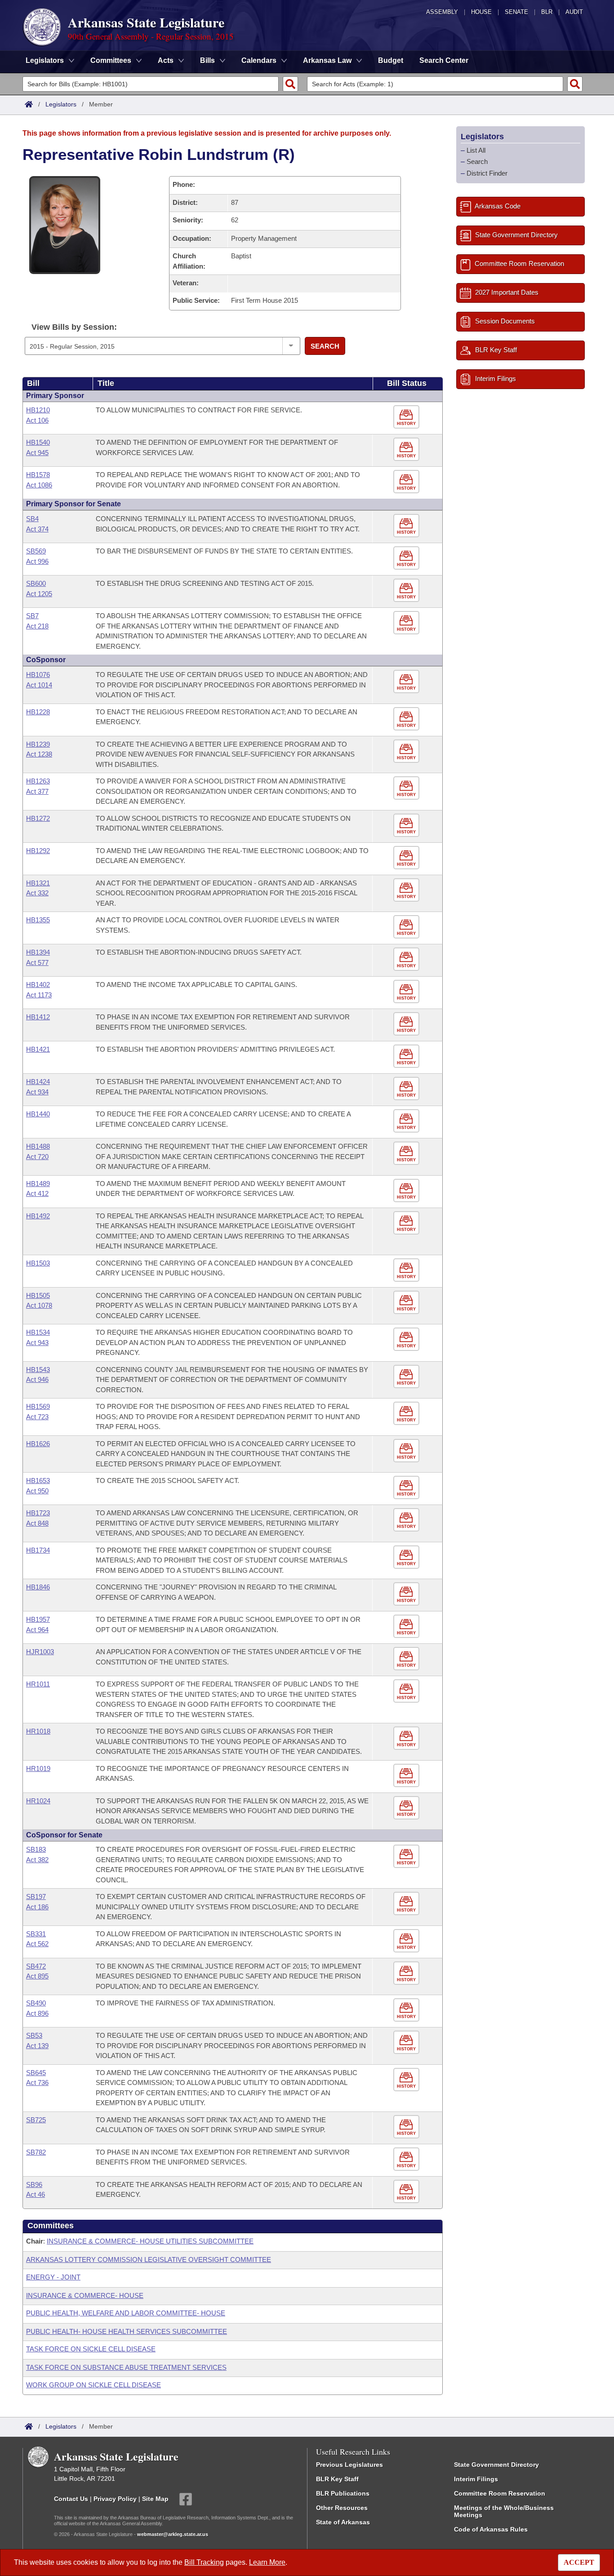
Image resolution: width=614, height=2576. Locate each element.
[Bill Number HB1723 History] (407, 1520)
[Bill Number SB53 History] (407, 2043)
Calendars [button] (259, 60)
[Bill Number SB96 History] (407, 2192)
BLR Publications (343, 2493)
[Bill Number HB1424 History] (407, 1089)
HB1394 (38, 952)
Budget (391, 60)
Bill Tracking (204, 2562)
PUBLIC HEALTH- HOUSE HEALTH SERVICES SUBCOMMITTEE (127, 2331)
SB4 (32, 519)
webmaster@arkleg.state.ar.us (173, 2534)
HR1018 (38, 1731)
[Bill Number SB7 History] (407, 623)
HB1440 (38, 1114)
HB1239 (38, 744)
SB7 (32, 616)
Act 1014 (39, 685)
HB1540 (38, 442)
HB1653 (38, 1481)
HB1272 (38, 818)
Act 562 (37, 1944)
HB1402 (38, 985)
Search (325, 346)
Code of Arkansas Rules (491, 2529)
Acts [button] (166, 60)
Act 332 (37, 893)
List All (476, 150)
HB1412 (38, 1017)
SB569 (36, 551)
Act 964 (37, 1630)
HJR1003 (40, 1652)
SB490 (36, 2003)
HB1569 (38, 1406)
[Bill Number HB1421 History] (407, 1056)
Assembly (442, 12)
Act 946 (37, 1379)
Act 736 (37, 2082)
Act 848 (37, 1523)
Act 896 (37, 2013)
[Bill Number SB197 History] (407, 1904)
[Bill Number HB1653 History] (407, 1488)
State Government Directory (496, 2465)
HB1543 (38, 1370)
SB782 (36, 2152)
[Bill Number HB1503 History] (407, 1270)
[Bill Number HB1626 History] (407, 1451)
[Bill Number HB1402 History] (407, 992)
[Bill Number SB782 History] (407, 2159)
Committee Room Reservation (500, 2493)
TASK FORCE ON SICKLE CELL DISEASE (91, 2349)
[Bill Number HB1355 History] (407, 927)
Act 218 (37, 626)
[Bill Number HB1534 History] (407, 1339)
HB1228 (38, 712)
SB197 (36, 1897)
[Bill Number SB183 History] (407, 1857)
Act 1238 (39, 754)
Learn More (267, 2562)
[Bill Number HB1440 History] (407, 1121)
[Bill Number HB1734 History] (407, 1557)
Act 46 (36, 2194)
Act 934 (37, 1092)
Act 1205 (39, 594)
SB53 (34, 2035)
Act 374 (37, 529)
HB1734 (38, 1550)
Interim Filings (476, 2479)
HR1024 (38, 1801)
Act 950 (37, 1491)
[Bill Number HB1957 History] (407, 1627)
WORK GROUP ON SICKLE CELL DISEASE (93, 2385)
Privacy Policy (115, 2498)
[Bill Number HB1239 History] (407, 751)
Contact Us (71, 2498)
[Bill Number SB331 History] (407, 1941)
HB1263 (38, 781)
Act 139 (37, 2046)
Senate (516, 12)
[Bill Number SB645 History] (407, 2080)
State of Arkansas (343, 2522)
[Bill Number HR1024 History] (407, 1808)
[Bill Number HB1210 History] (407, 417)
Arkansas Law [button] (327, 60)
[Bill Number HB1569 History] (407, 1414)
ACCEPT (579, 2562)
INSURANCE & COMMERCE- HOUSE (85, 2295)
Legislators (61, 104)
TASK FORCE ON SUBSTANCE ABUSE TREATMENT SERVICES (126, 2367)
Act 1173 (39, 995)
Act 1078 (39, 1305)
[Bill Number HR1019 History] (407, 1776)
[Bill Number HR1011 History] (407, 1691)
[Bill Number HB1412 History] (407, 1024)
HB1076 (38, 675)
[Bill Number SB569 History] (407, 558)
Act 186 (37, 1907)
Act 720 (37, 1157)
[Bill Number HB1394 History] (407, 959)
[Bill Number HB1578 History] (407, 482)
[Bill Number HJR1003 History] (407, 1659)
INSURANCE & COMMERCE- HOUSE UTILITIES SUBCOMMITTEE (150, 2241)
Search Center (444, 60)
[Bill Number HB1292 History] (407, 858)
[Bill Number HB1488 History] (407, 1153)
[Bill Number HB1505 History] (407, 1303)
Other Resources (342, 2508)
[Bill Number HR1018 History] (407, 1738)
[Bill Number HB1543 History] (407, 1377)
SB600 (36, 583)
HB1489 (38, 1184)
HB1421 (38, 1049)
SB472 (36, 1966)
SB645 (36, 2073)
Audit (574, 12)
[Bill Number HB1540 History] (407, 449)
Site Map (155, 2498)
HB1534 (38, 1332)
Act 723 (37, 1417)
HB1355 (38, 920)
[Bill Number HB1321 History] (407, 890)
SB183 (36, 1849)
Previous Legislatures (349, 2465)
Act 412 (37, 1193)
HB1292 (38, 851)
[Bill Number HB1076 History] (407, 682)
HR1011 (38, 1684)
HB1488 (38, 1146)
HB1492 (38, 1216)
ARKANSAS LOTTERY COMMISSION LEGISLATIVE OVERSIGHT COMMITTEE (149, 2260)
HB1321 (38, 883)
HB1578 (38, 475)
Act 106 (37, 420)
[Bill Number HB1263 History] (407, 788)
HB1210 (38, 410)
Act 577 (37, 963)
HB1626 (38, 1444)
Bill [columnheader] (33, 383)
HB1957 (38, 1619)
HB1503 (38, 1263)
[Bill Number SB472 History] (407, 1973)
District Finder (487, 173)
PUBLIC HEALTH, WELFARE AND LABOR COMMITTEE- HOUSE (126, 2313)
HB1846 (38, 1587)
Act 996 (37, 561)
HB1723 (38, 1513)
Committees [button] (111, 60)
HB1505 (38, 1295)
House (481, 12)
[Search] (290, 84)
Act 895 (37, 1976)
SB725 (36, 2120)
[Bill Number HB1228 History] (407, 719)
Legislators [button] (45, 60)
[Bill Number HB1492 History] (407, 1223)
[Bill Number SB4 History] (407, 526)
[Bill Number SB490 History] (407, 2010)
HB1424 (38, 1082)
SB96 (34, 2184)
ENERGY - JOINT (53, 2277)
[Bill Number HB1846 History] (407, 1594)
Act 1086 (39, 485)
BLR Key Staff (337, 2479)
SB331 (36, 1934)
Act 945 (37, 453)
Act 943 (37, 1343)
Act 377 (37, 791)
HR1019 (38, 1768)
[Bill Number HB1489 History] (407, 1191)
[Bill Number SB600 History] (407, 591)
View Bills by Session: (74, 327)
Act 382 (37, 1860)
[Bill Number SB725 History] (407, 2127)
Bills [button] (207, 60)
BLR (547, 12)
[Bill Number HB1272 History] (407, 825)
